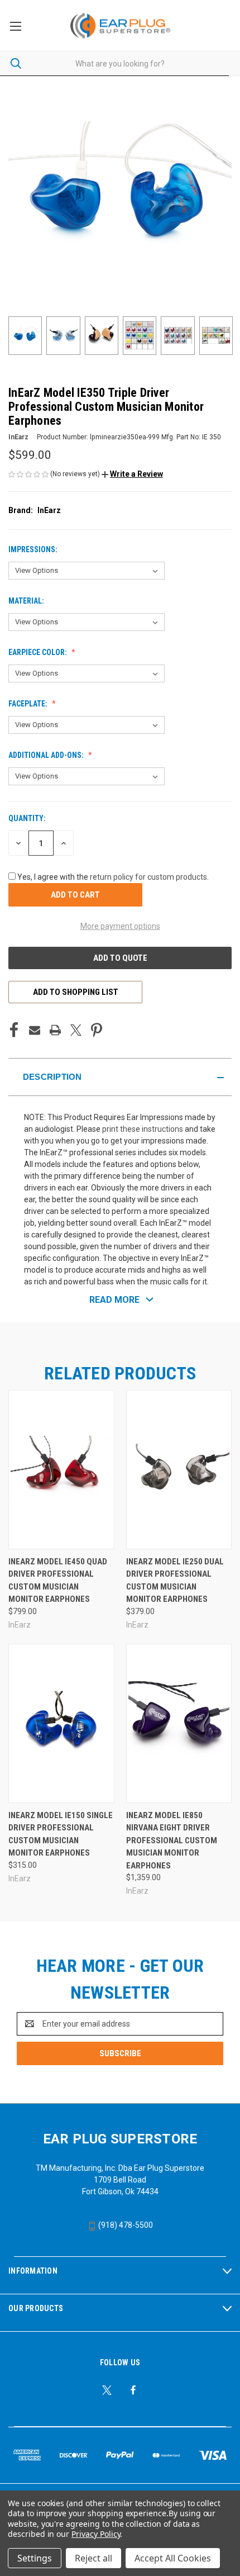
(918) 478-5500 (125, 2225)
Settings (35, 2558)
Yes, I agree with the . (113, 877)
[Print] (55, 1030)
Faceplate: (29, 704)
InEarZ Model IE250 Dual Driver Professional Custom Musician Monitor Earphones (175, 1581)
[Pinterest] (97, 1030)
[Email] (35, 1030)
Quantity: (27, 818)
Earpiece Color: (39, 652)
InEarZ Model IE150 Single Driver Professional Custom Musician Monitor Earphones (61, 1834)
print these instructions (143, 1129)
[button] (132, 474)
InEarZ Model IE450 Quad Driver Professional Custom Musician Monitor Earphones (58, 1581)
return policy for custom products (148, 877)
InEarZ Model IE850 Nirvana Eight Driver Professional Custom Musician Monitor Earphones (172, 1840)
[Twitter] (76, 1030)
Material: (27, 601)
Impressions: (34, 549)
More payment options (120, 926)
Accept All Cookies (173, 2558)
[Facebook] (14, 1030)
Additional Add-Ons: (47, 755)
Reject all (93, 2558)
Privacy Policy (96, 2534)
